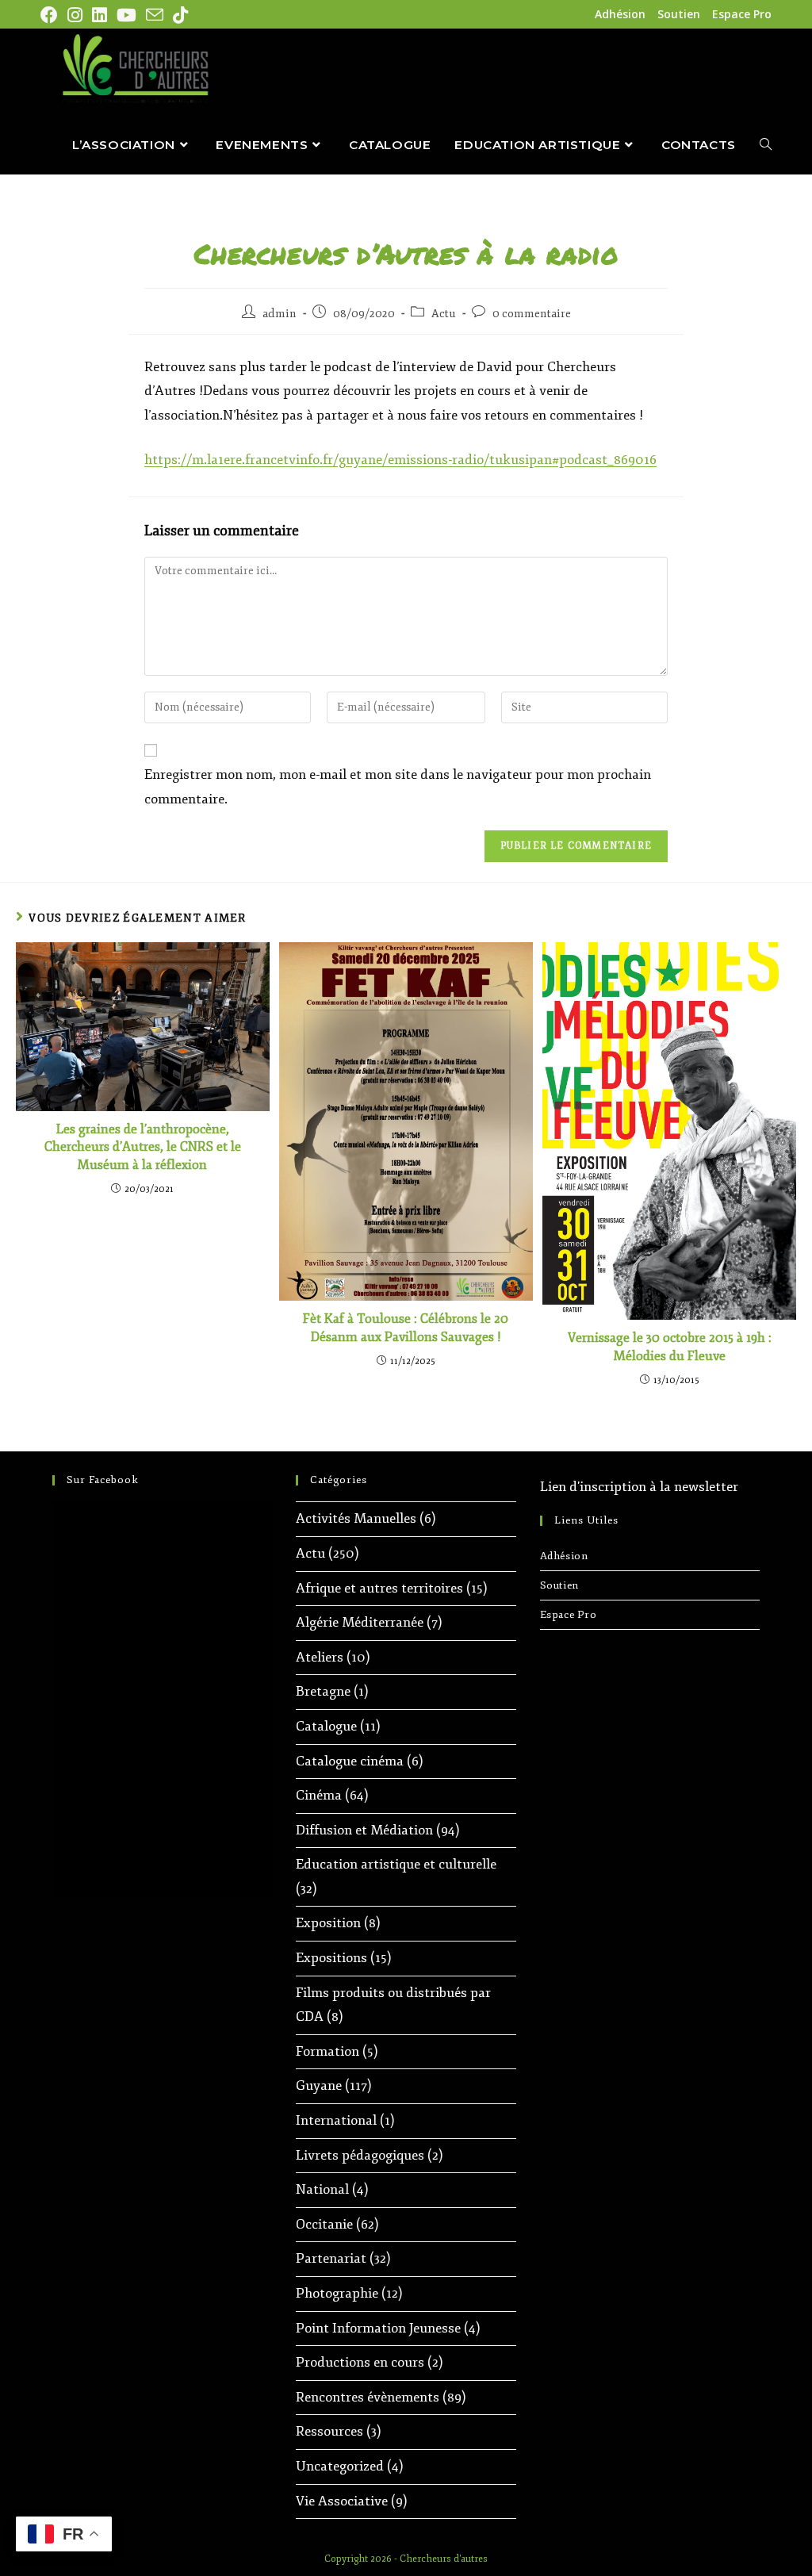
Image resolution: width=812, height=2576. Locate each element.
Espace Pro (742, 14)
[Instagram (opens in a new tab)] (75, 15)
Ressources (329, 2431)
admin (280, 314)
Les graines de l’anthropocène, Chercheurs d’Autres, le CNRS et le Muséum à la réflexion (143, 1147)
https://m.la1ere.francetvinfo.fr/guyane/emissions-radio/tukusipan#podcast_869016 (400, 460)
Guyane (319, 2085)
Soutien (679, 14)
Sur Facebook (103, 1480)
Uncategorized (340, 2466)
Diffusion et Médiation (364, 1830)
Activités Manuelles (356, 1518)
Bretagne (323, 1691)
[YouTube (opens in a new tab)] (126, 15)
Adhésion (620, 14)
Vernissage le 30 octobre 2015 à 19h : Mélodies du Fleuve (670, 1347)
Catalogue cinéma (350, 1761)
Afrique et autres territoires (379, 1588)
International (336, 2120)
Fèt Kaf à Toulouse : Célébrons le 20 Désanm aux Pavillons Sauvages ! (406, 1328)
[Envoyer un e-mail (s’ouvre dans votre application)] (155, 15)
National (322, 2189)
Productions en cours (360, 2362)
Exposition (328, 1923)
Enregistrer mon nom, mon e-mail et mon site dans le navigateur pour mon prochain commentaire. (398, 787)
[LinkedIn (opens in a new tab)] (100, 15)
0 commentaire (532, 314)
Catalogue (326, 1726)
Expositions (331, 1958)
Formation (327, 2051)
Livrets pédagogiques (360, 2155)
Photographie (337, 2293)
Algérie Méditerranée (360, 1622)
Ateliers (320, 1657)
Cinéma (319, 1795)
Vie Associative (342, 2501)
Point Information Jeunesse (378, 2328)
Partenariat (331, 2258)
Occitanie (324, 2224)
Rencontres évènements (368, 2397)
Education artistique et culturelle (396, 1864)
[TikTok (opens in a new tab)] (180, 15)
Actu (444, 314)
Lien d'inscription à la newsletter (639, 1487)
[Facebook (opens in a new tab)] (52, 15)
